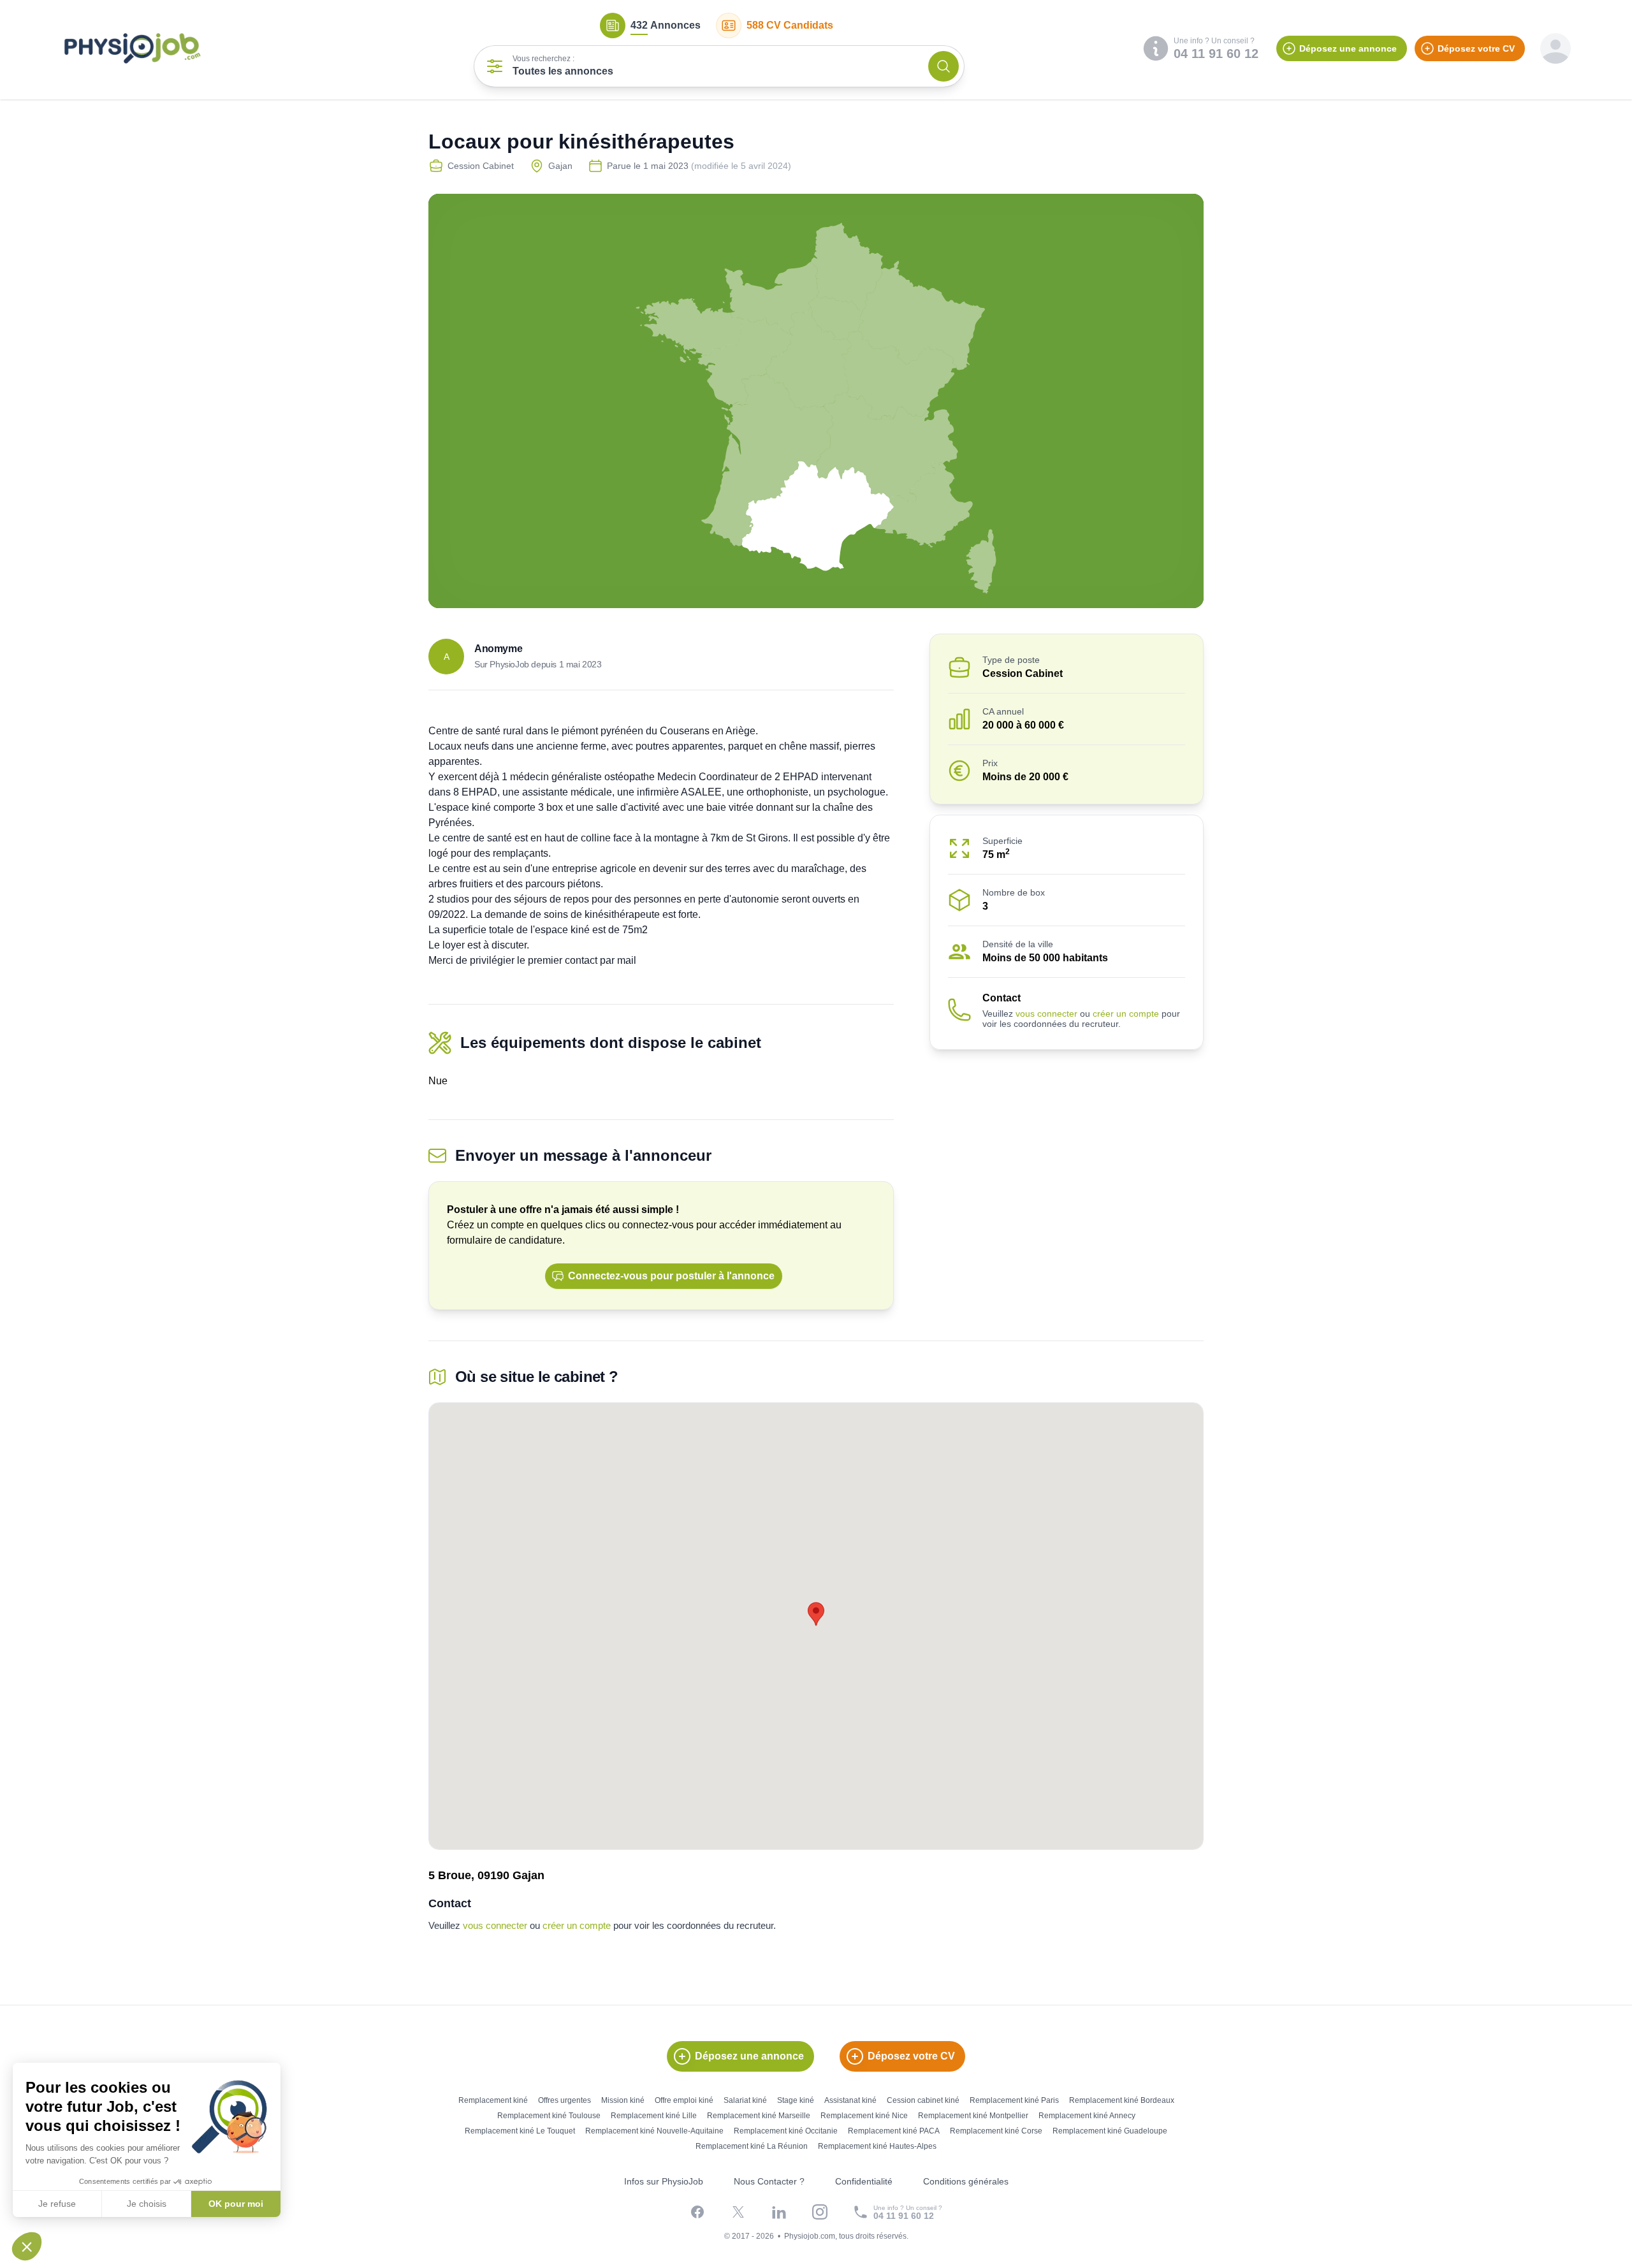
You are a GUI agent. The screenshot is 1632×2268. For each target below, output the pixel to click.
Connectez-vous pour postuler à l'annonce (671, 1276)
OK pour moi (236, 2204)
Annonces (666, 25)
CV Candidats (790, 25)
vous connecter (1046, 1014)
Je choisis (147, 2204)
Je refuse (57, 2204)
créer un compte (1126, 1014)
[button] (27, 2246)
